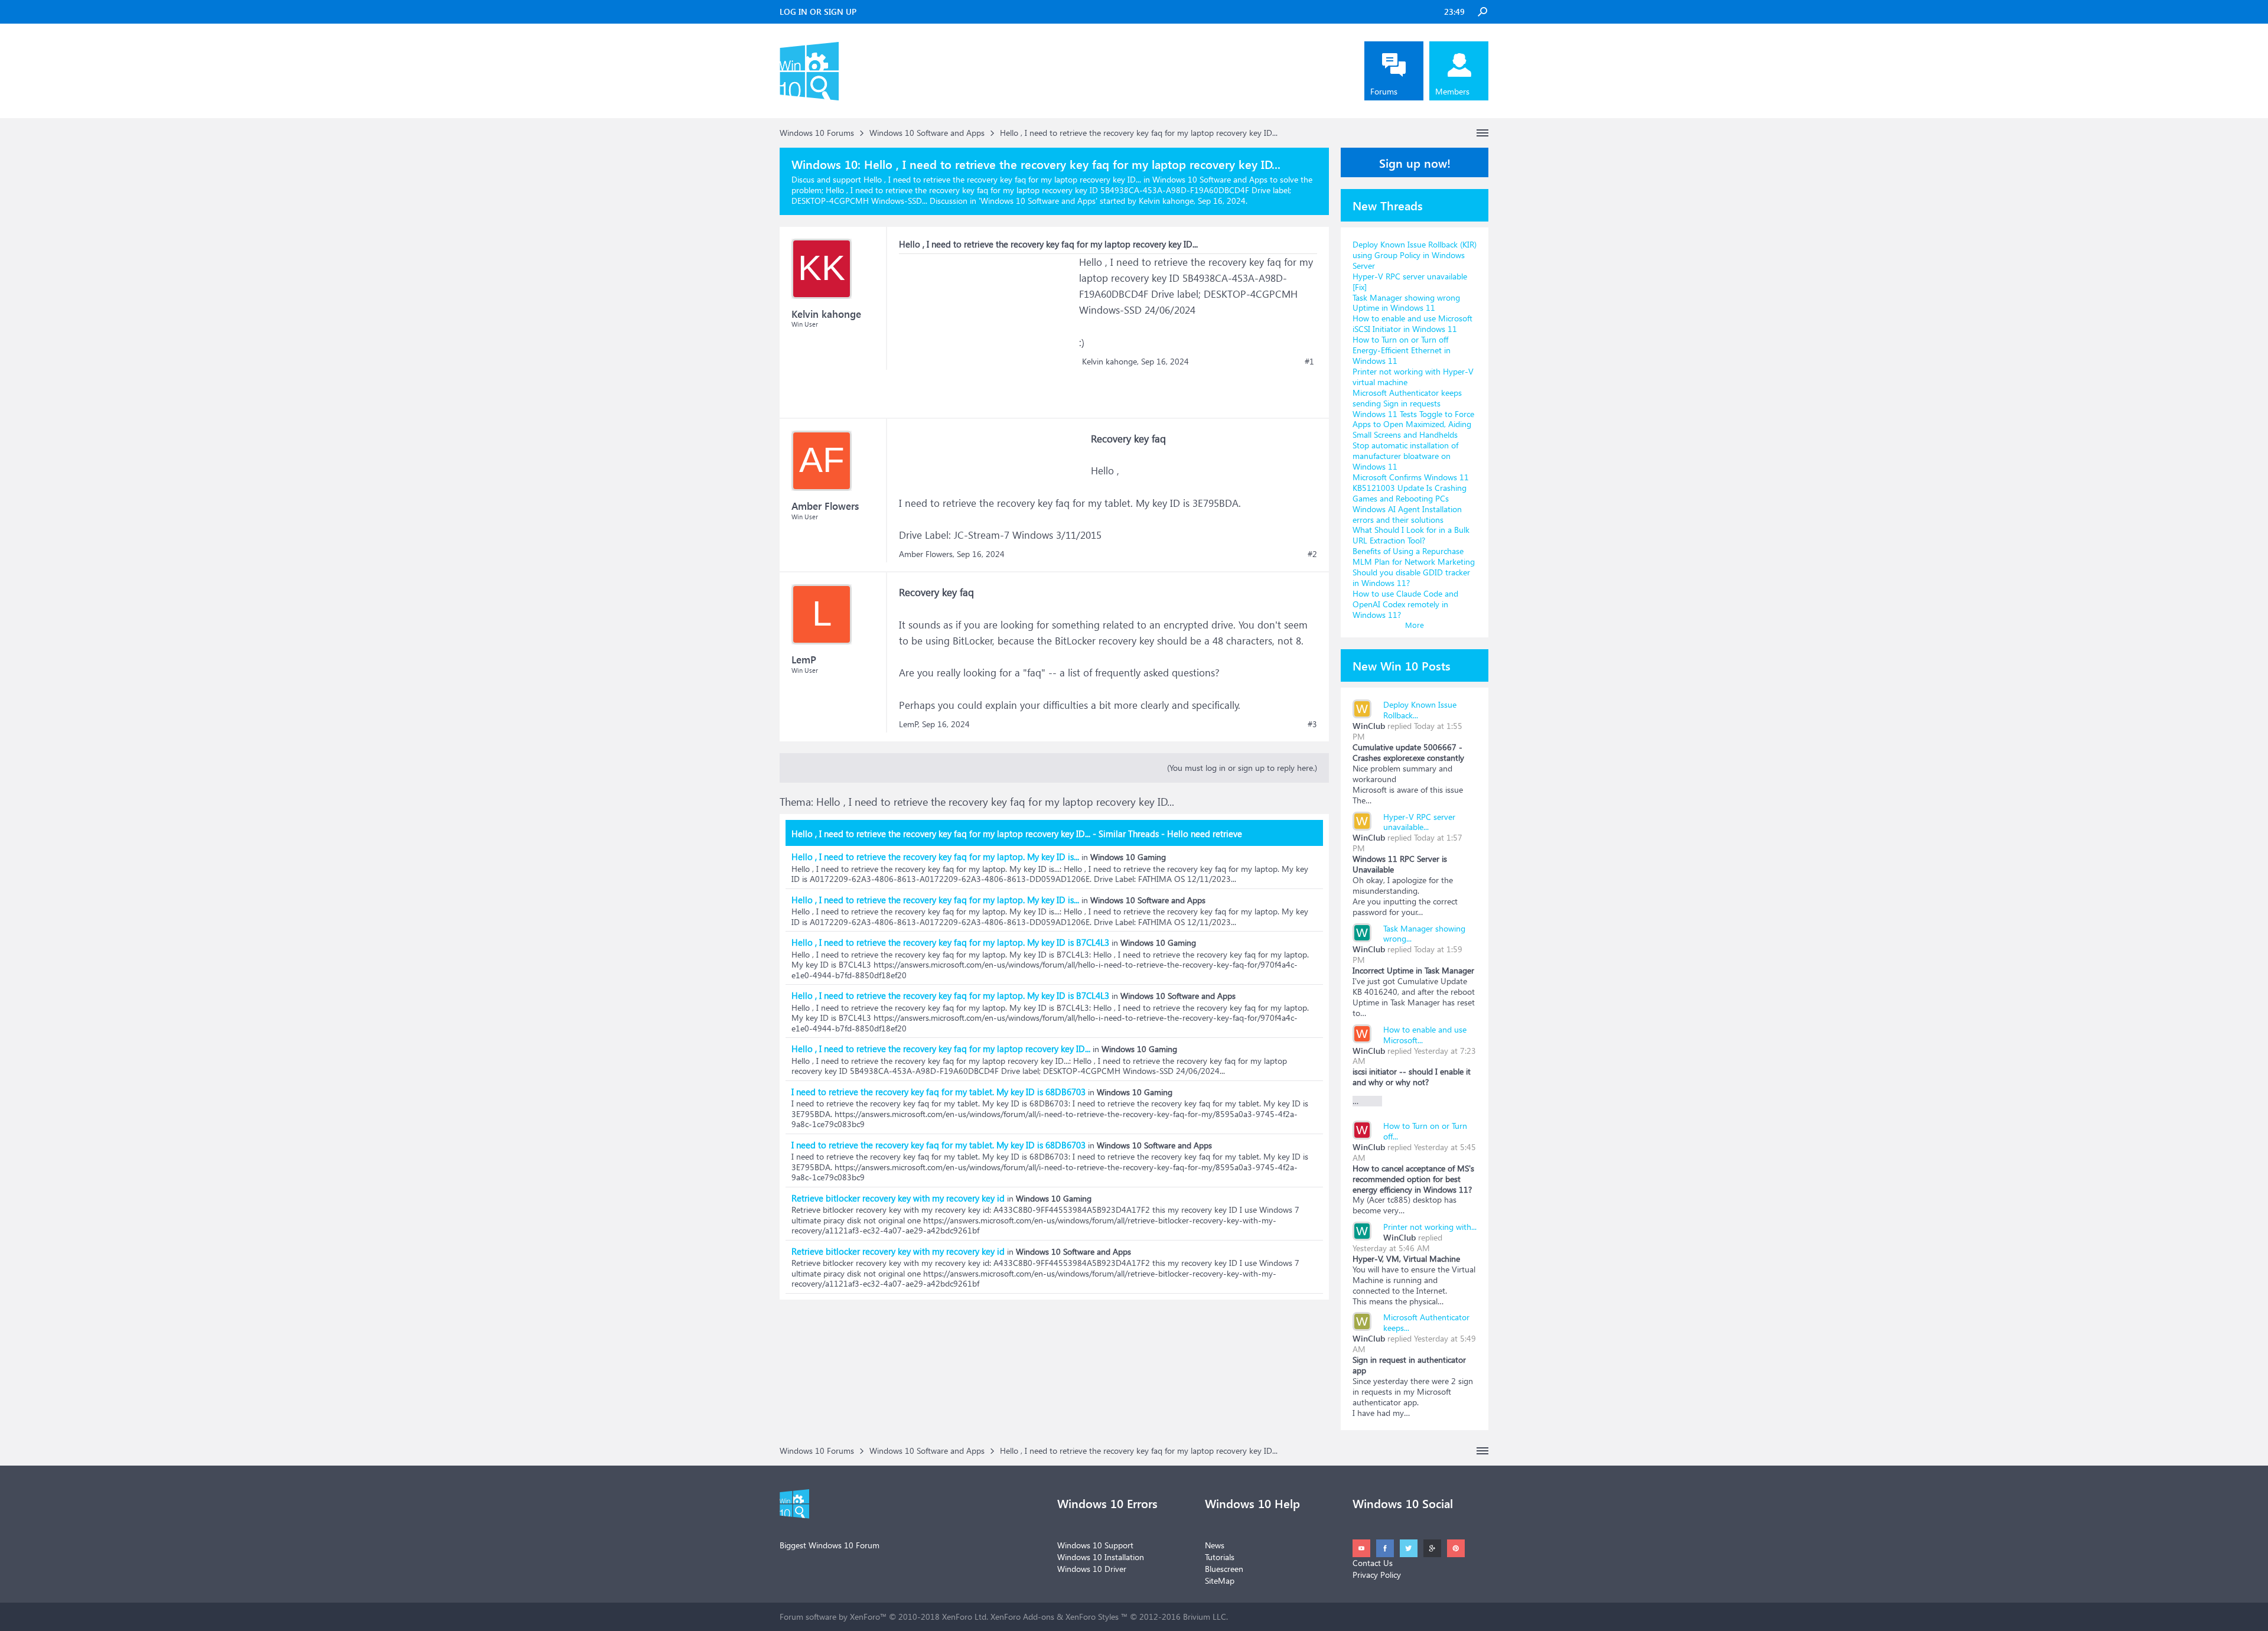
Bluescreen (1224, 1569)
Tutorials (1220, 1557)
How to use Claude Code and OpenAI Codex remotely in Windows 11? (1405, 604)
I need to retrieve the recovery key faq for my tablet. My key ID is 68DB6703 (939, 1092)
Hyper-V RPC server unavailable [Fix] (1410, 281)
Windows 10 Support (1095, 1545)
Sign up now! (1415, 162)
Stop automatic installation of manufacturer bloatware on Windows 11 (1405, 456)
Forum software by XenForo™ (884, 1617)
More (1415, 625)
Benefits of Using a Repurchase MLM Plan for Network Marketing (1414, 556)
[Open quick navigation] (1482, 133)
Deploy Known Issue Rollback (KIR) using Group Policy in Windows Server (1415, 255)
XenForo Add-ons (1022, 1617)
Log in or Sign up (818, 12)
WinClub (1369, 726)
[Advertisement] (988, 328)
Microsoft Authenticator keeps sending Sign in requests (1407, 398)
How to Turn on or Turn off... (1425, 1131)
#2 (1312, 554)
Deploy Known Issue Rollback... (1420, 710)
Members (1452, 91)
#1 (1309, 362)
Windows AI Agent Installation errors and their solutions (1407, 514)
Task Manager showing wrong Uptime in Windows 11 (1406, 303)
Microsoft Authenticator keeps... (1426, 1322)
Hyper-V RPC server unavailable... (1419, 822)
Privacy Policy (1377, 1575)
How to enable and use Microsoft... (1425, 1035)
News (1215, 1545)
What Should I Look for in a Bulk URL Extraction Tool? (1411, 535)
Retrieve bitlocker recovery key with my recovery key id (898, 1198)
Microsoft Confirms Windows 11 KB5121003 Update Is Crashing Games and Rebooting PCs (1411, 488)
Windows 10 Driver (1092, 1569)
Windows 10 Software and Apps (1038, 201)
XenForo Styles (1092, 1617)
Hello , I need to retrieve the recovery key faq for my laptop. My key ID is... (935, 857)
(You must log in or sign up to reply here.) (1242, 768)
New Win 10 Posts (1402, 665)
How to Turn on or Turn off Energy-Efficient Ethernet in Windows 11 (1402, 350)
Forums (1384, 91)
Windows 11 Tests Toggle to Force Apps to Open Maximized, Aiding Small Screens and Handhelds (1413, 424)
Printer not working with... (1430, 1227)
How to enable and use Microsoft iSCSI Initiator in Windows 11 (1412, 323)
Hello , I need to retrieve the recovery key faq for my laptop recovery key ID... (941, 1049)
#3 (1312, 724)
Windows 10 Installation (1101, 1557)
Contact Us (1373, 1563)
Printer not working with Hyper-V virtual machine (1413, 377)
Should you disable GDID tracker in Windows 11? (1411, 577)
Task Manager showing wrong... (1424, 934)
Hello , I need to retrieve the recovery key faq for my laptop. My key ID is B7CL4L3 (950, 942)
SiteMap (1220, 1580)
